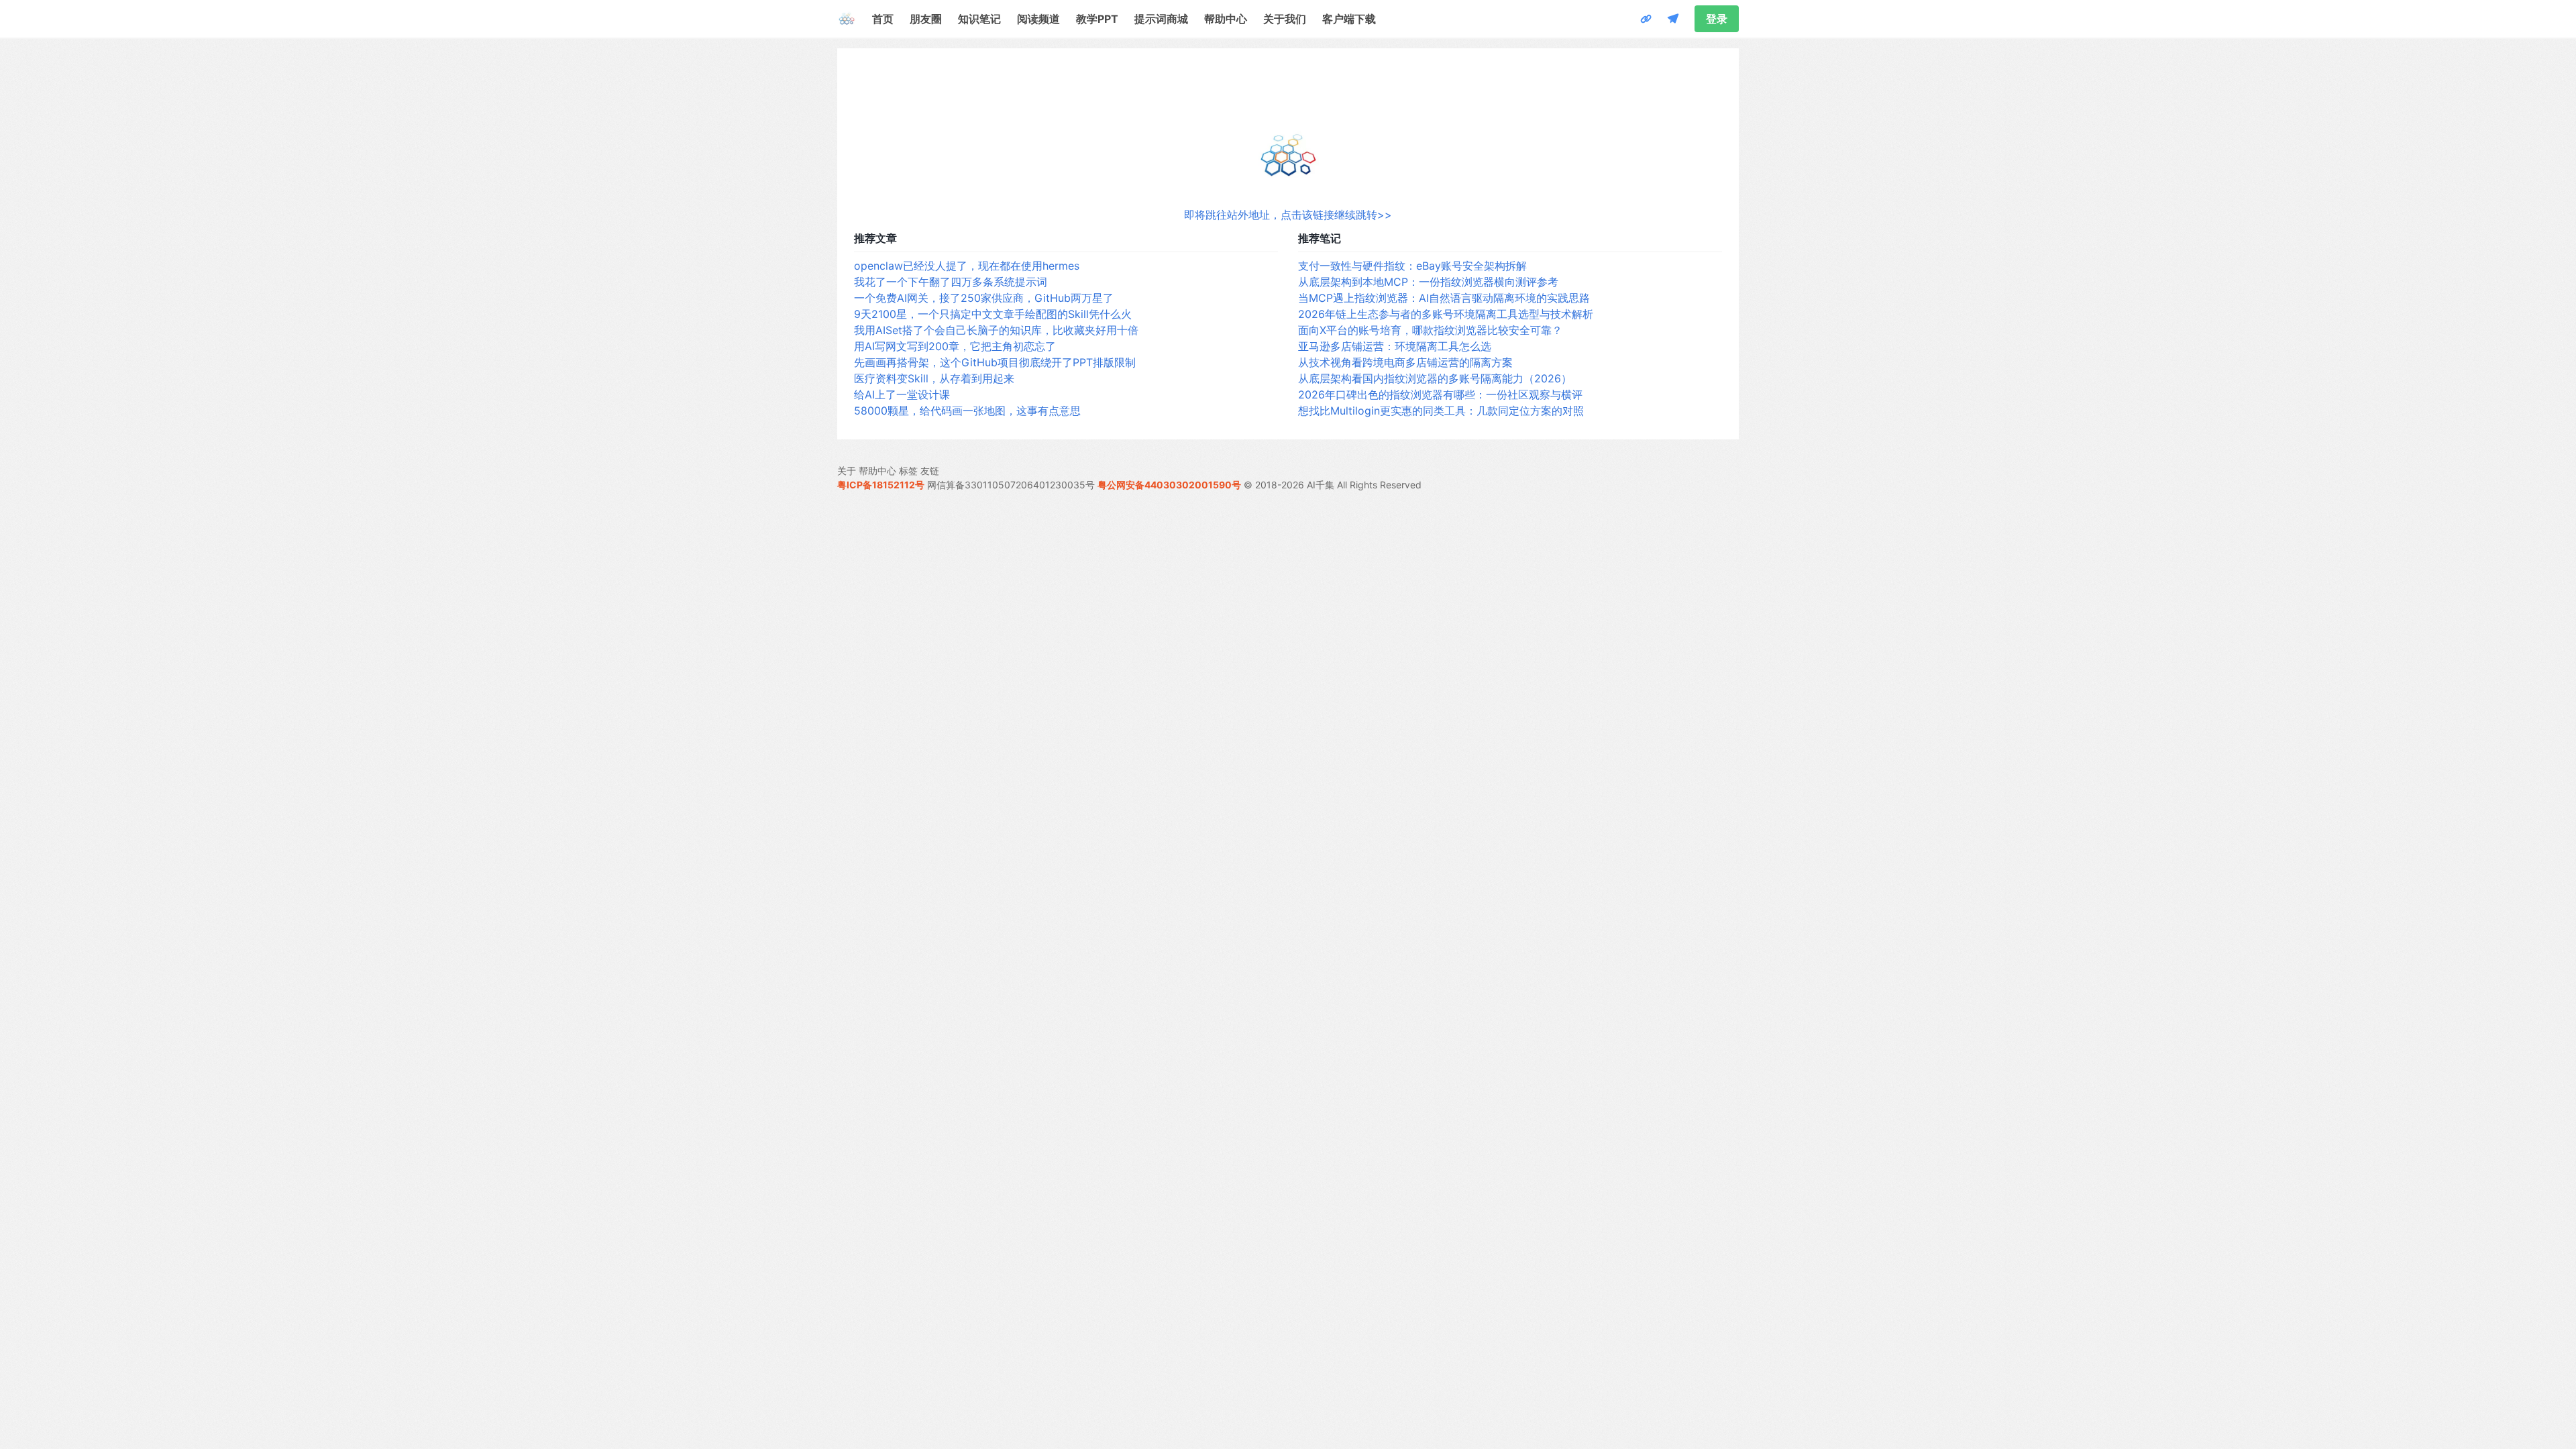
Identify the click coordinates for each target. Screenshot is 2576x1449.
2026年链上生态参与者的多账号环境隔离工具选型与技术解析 (1446, 314)
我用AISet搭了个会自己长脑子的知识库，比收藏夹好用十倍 (996, 330)
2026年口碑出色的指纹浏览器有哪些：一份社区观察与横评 (1440, 394)
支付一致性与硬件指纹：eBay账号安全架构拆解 (1412, 266)
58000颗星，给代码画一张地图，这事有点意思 (967, 411)
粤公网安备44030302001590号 (1169, 485)
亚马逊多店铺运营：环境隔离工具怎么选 (1395, 346)
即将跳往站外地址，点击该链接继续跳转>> (1288, 215)
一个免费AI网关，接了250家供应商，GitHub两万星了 (984, 298)
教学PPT (1097, 19)
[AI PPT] (1646, 19)
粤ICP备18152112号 (881, 485)
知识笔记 (979, 19)
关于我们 (1285, 19)
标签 (908, 471)
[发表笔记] (1673, 19)
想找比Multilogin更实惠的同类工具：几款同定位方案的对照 (1441, 411)
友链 (930, 471)
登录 (1717, 19)
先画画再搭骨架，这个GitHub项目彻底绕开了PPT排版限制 (995, 362)
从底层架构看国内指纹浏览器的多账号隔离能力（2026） (1435, 378)
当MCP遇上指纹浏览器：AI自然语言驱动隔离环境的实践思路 (1444, 298)
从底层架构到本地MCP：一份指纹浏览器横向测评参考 (1428, 282)
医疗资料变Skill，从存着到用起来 (934, 378)
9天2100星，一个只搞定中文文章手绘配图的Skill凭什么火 (993, 314)
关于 (847, 471)
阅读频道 (1038, 19)
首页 (883, 19)
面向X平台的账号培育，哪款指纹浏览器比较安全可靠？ (1430, 330)
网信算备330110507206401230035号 (1011, 485)
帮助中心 (1226, 19)
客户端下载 (1349, 19)
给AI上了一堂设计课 (902, 394)
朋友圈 (926, 19)
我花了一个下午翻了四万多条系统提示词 (951, 282)
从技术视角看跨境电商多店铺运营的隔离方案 (1405, 362)
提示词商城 (1161, 19)
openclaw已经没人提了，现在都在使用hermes (967, 266)
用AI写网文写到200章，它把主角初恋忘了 (955, 346)
